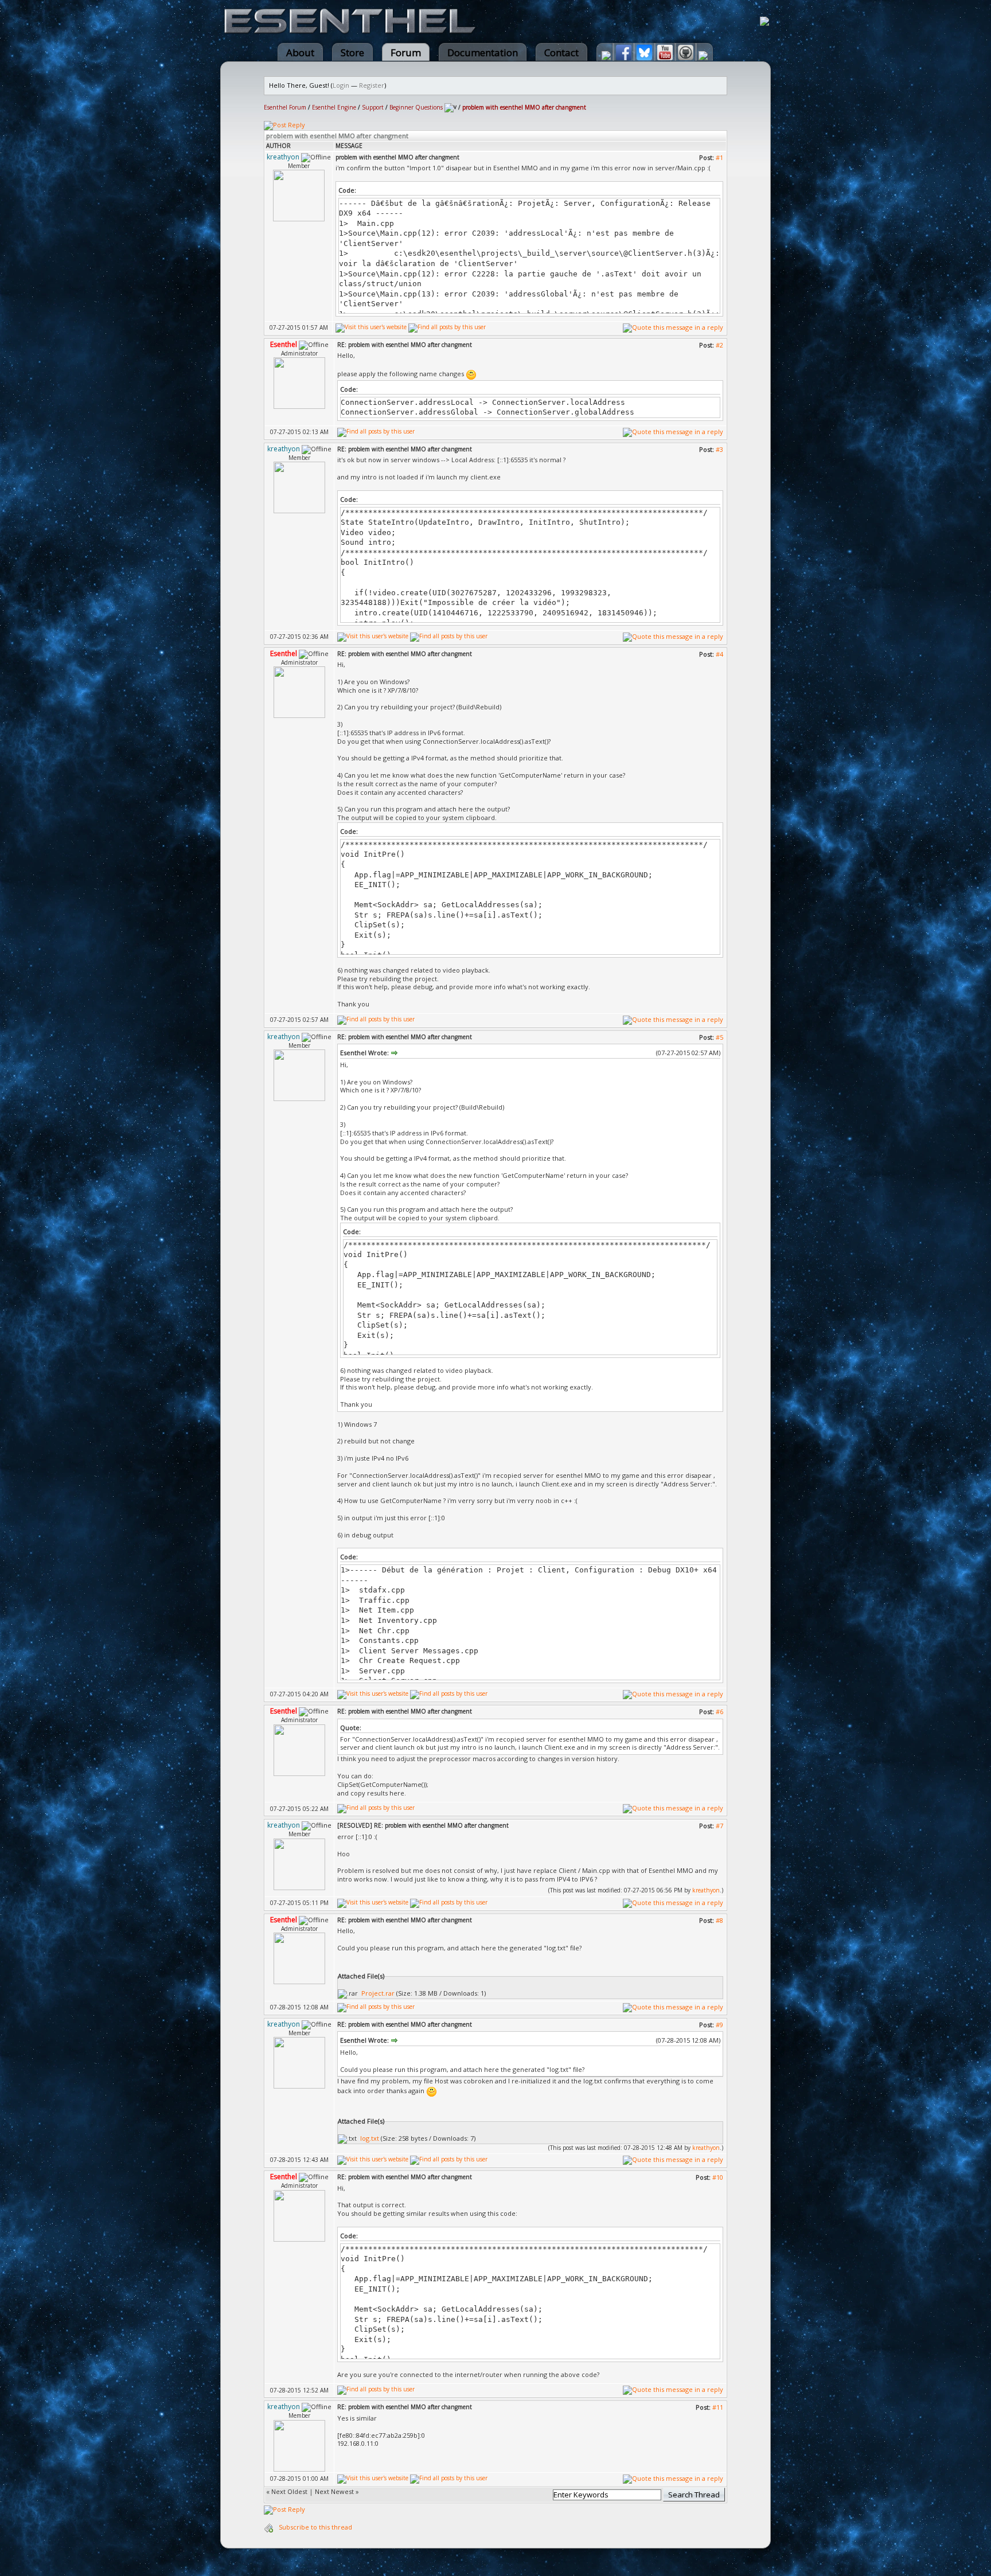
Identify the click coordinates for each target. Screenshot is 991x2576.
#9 (719, 2025)
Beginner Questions (416, 107)
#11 (718, 2407)
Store (352, 52)
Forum (406, 52)
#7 (719, 1826)
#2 (719, 345)
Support (373, 107)
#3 (719, 449)
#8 (719, 1920)
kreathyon (706, 1890)
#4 (719, 654)
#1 (719, 157)
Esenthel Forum (285, 107)
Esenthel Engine (334, 107)
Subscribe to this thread (315, 2527)
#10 (718, 2177)
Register (372, 85)
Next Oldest (289, 2491)
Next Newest (334, 2491)
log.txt (370, 2138)
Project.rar (378, 1993)
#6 (719, 1712)
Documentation (483, 52)
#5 (719, 1037)
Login (341, 85)
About (300, 52)
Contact (561, 52)
